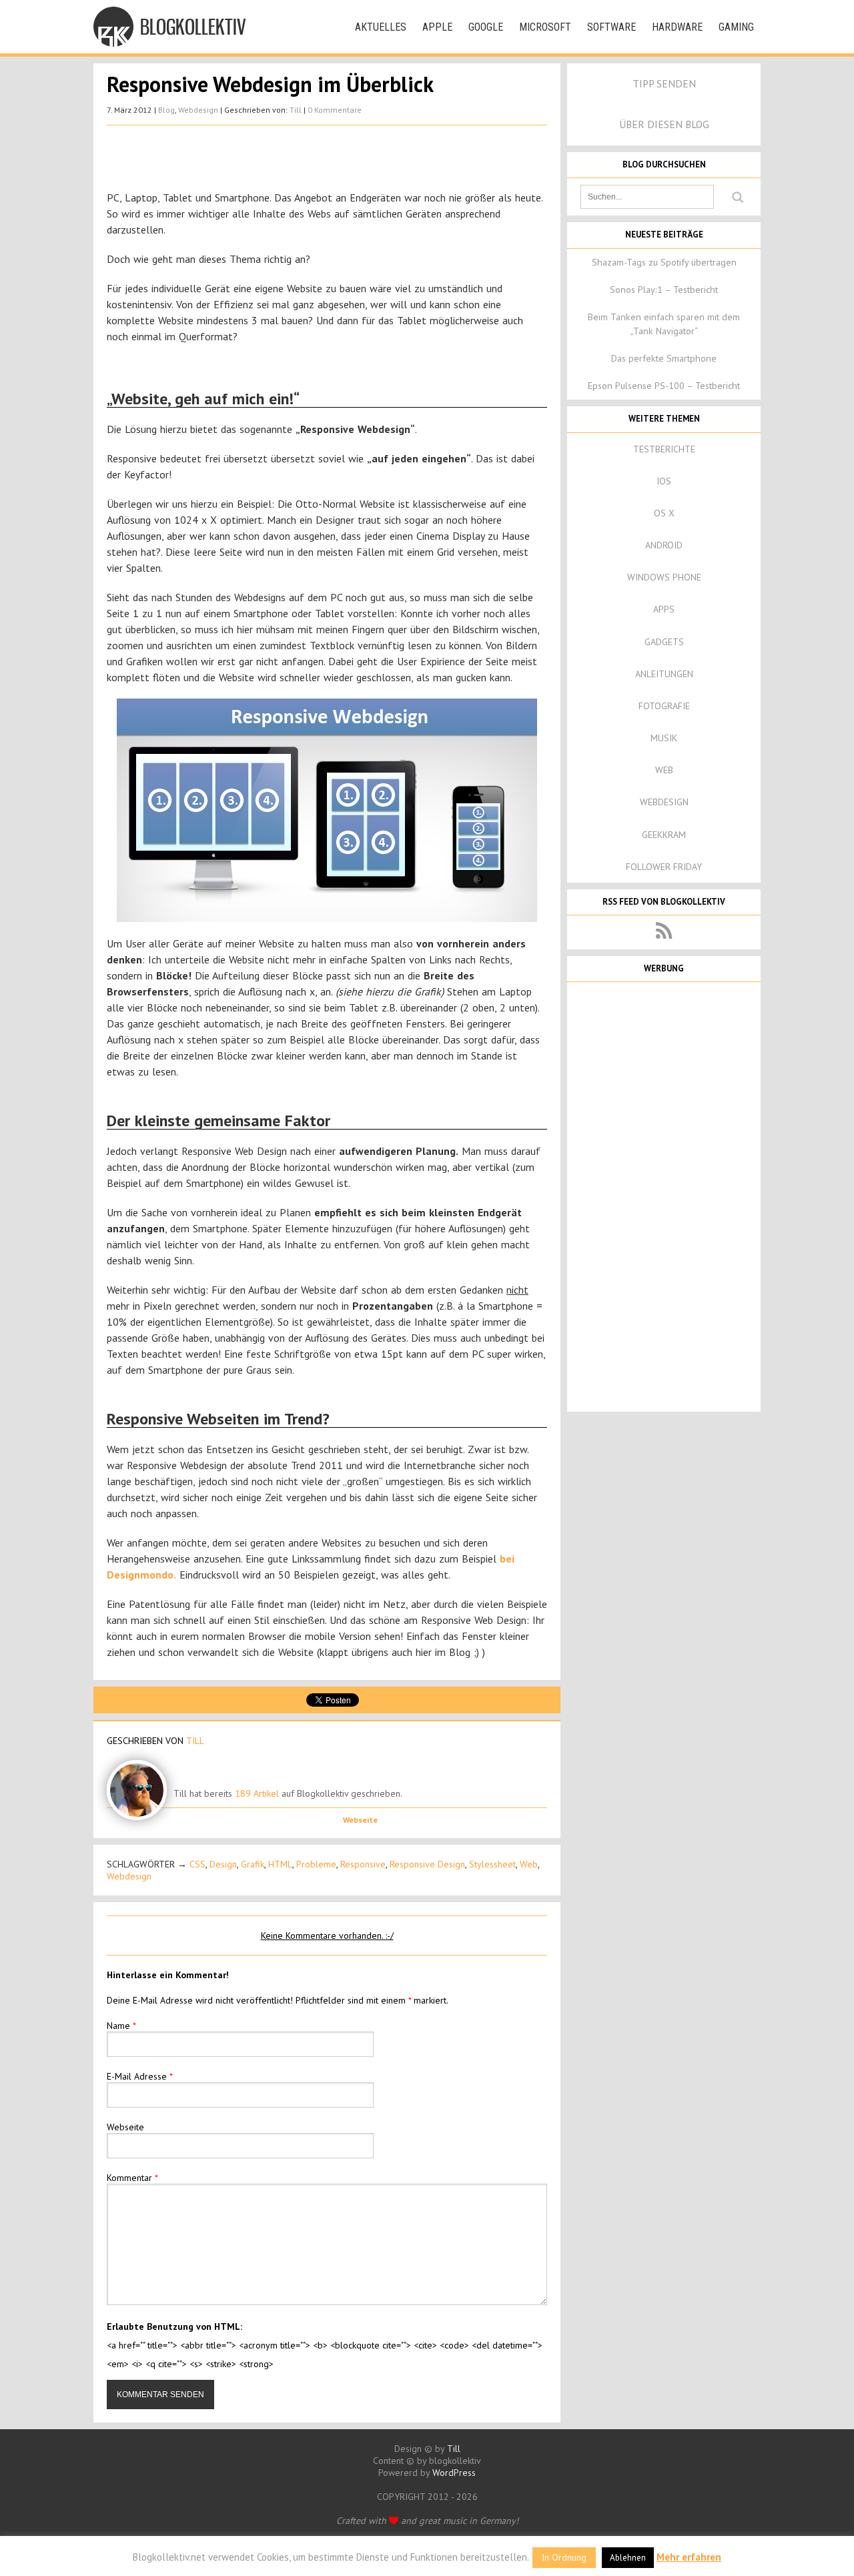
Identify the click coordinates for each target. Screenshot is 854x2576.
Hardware (677, 27)
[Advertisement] (327, 159)
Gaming (736, 27)
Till (296, 110)
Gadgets (664, 642)
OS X (664, 513)
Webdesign (198, 110)
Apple (437, 27)
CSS (197, 1864)
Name (121, 2026)
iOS (664, 481)
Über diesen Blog (664, 124)
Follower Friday (664, 867)
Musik (664, 738)
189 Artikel (257, 1793)
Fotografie (664, 706)
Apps (664, 609)
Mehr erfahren (689, 2557)
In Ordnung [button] (564, 2557)
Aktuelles (381, 27)
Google (486, 27)
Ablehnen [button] (628, 2558)
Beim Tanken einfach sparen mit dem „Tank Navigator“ (664, 324)
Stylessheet (492, 1864)
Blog (166, 110)
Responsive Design (427, 1864)
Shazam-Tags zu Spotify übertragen (664, 262)
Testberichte (664, 449)
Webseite (360, 1820)
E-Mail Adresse (140, 2076)
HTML (280, 1864)
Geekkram (664, 835)
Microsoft (545, 27)
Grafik (253, 1864)
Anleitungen (664, 674)
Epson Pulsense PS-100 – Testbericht (664, 386)
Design (223, 1864)
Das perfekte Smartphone (664, 358)
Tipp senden (664, 83)
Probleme (316, 1864)
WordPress (454, 2473)
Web (529, 1864)
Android (664, 545)
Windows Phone (664, 577)
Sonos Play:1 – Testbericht (664, 290)
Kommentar (132, 2178)
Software (611, 27)
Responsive (363, 1864)
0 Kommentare (335, 110)
